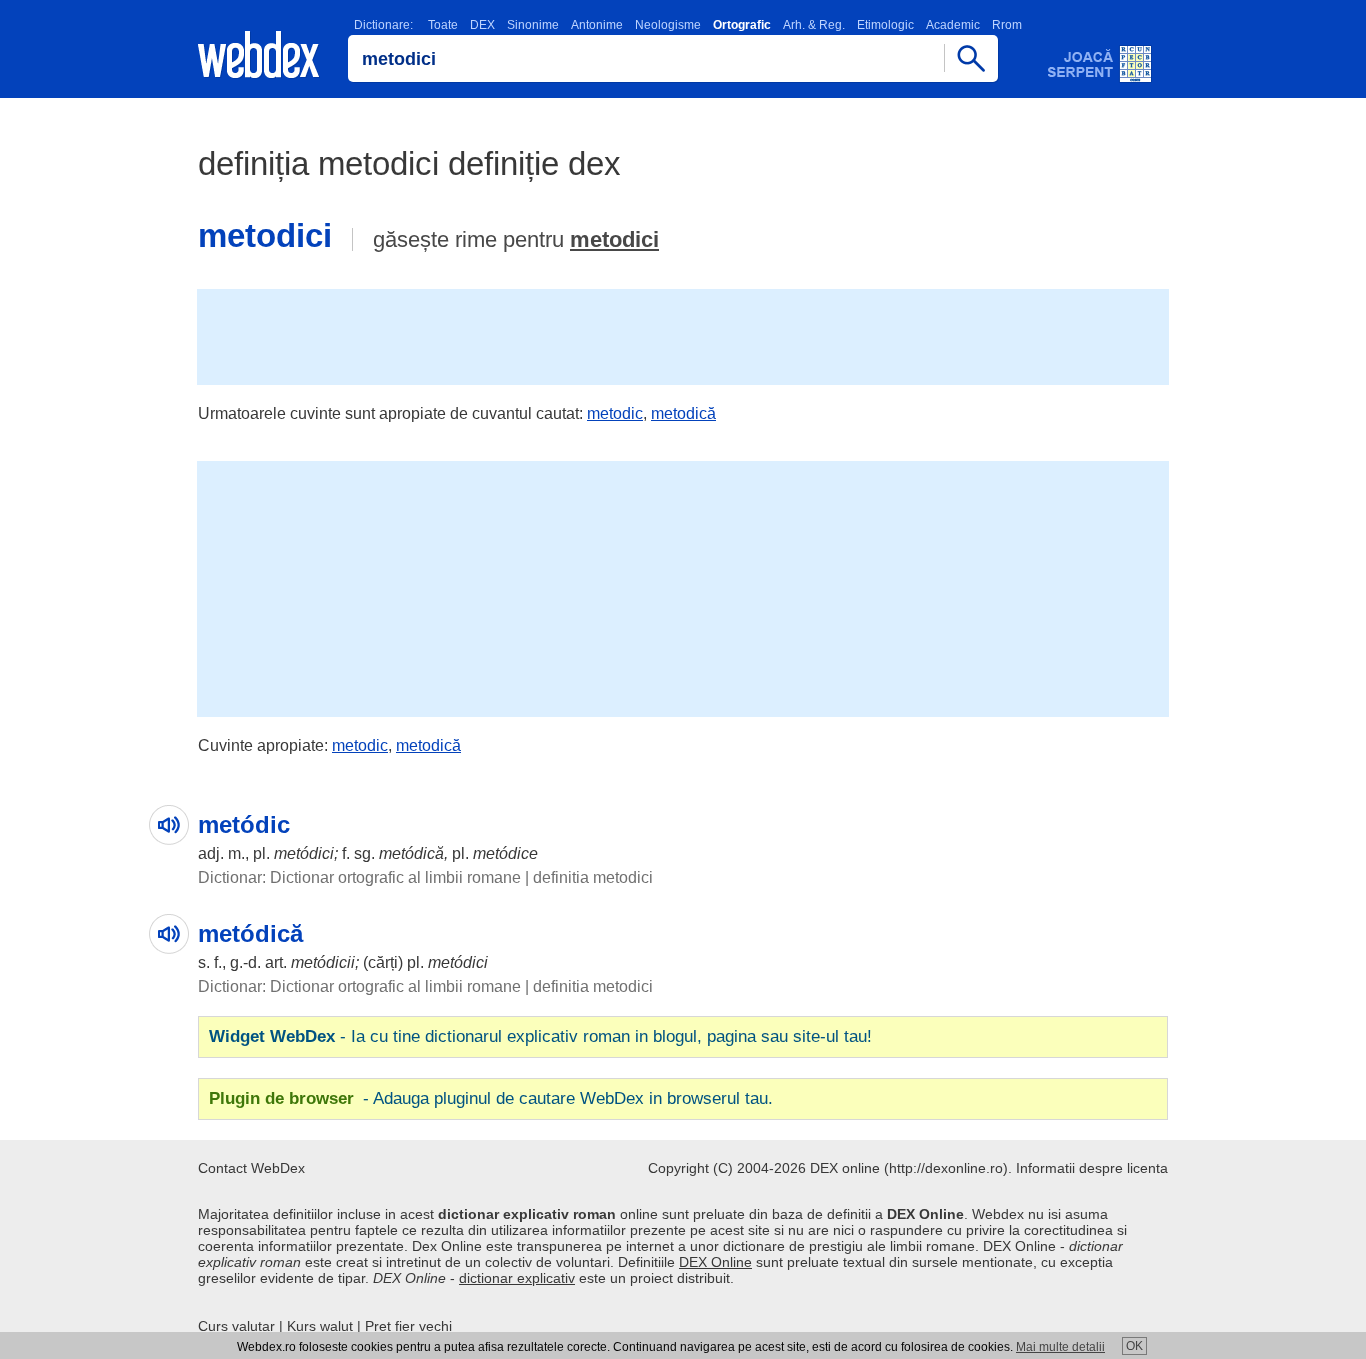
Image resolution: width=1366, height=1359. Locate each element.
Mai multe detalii (1060, 1347)
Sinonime (533, 25)
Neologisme (668, 25)
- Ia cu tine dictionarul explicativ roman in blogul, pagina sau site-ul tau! (540, 1036)
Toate (443, 25)
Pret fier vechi (408, 1326)
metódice (505, 853)
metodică (683, 413)
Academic (953, 25)
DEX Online (715, 1262)
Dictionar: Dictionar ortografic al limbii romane (359, 877)
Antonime (597, 25)
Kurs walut (320, 1326)
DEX (482, 25)
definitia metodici (593, 877)
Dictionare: (383, 25)
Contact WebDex (251, 1168)
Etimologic (885, 25)
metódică (411, 853)
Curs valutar (236, 1326)
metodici (614, 239)
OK (1134, 1346)
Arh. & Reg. (814, 25)
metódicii (323, 962)
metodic (615, 413)
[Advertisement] (683, 335)
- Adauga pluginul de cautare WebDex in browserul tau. (491, 1098)
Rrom (1007, 25)
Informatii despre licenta (1092, 1168)
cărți (383, 962)
